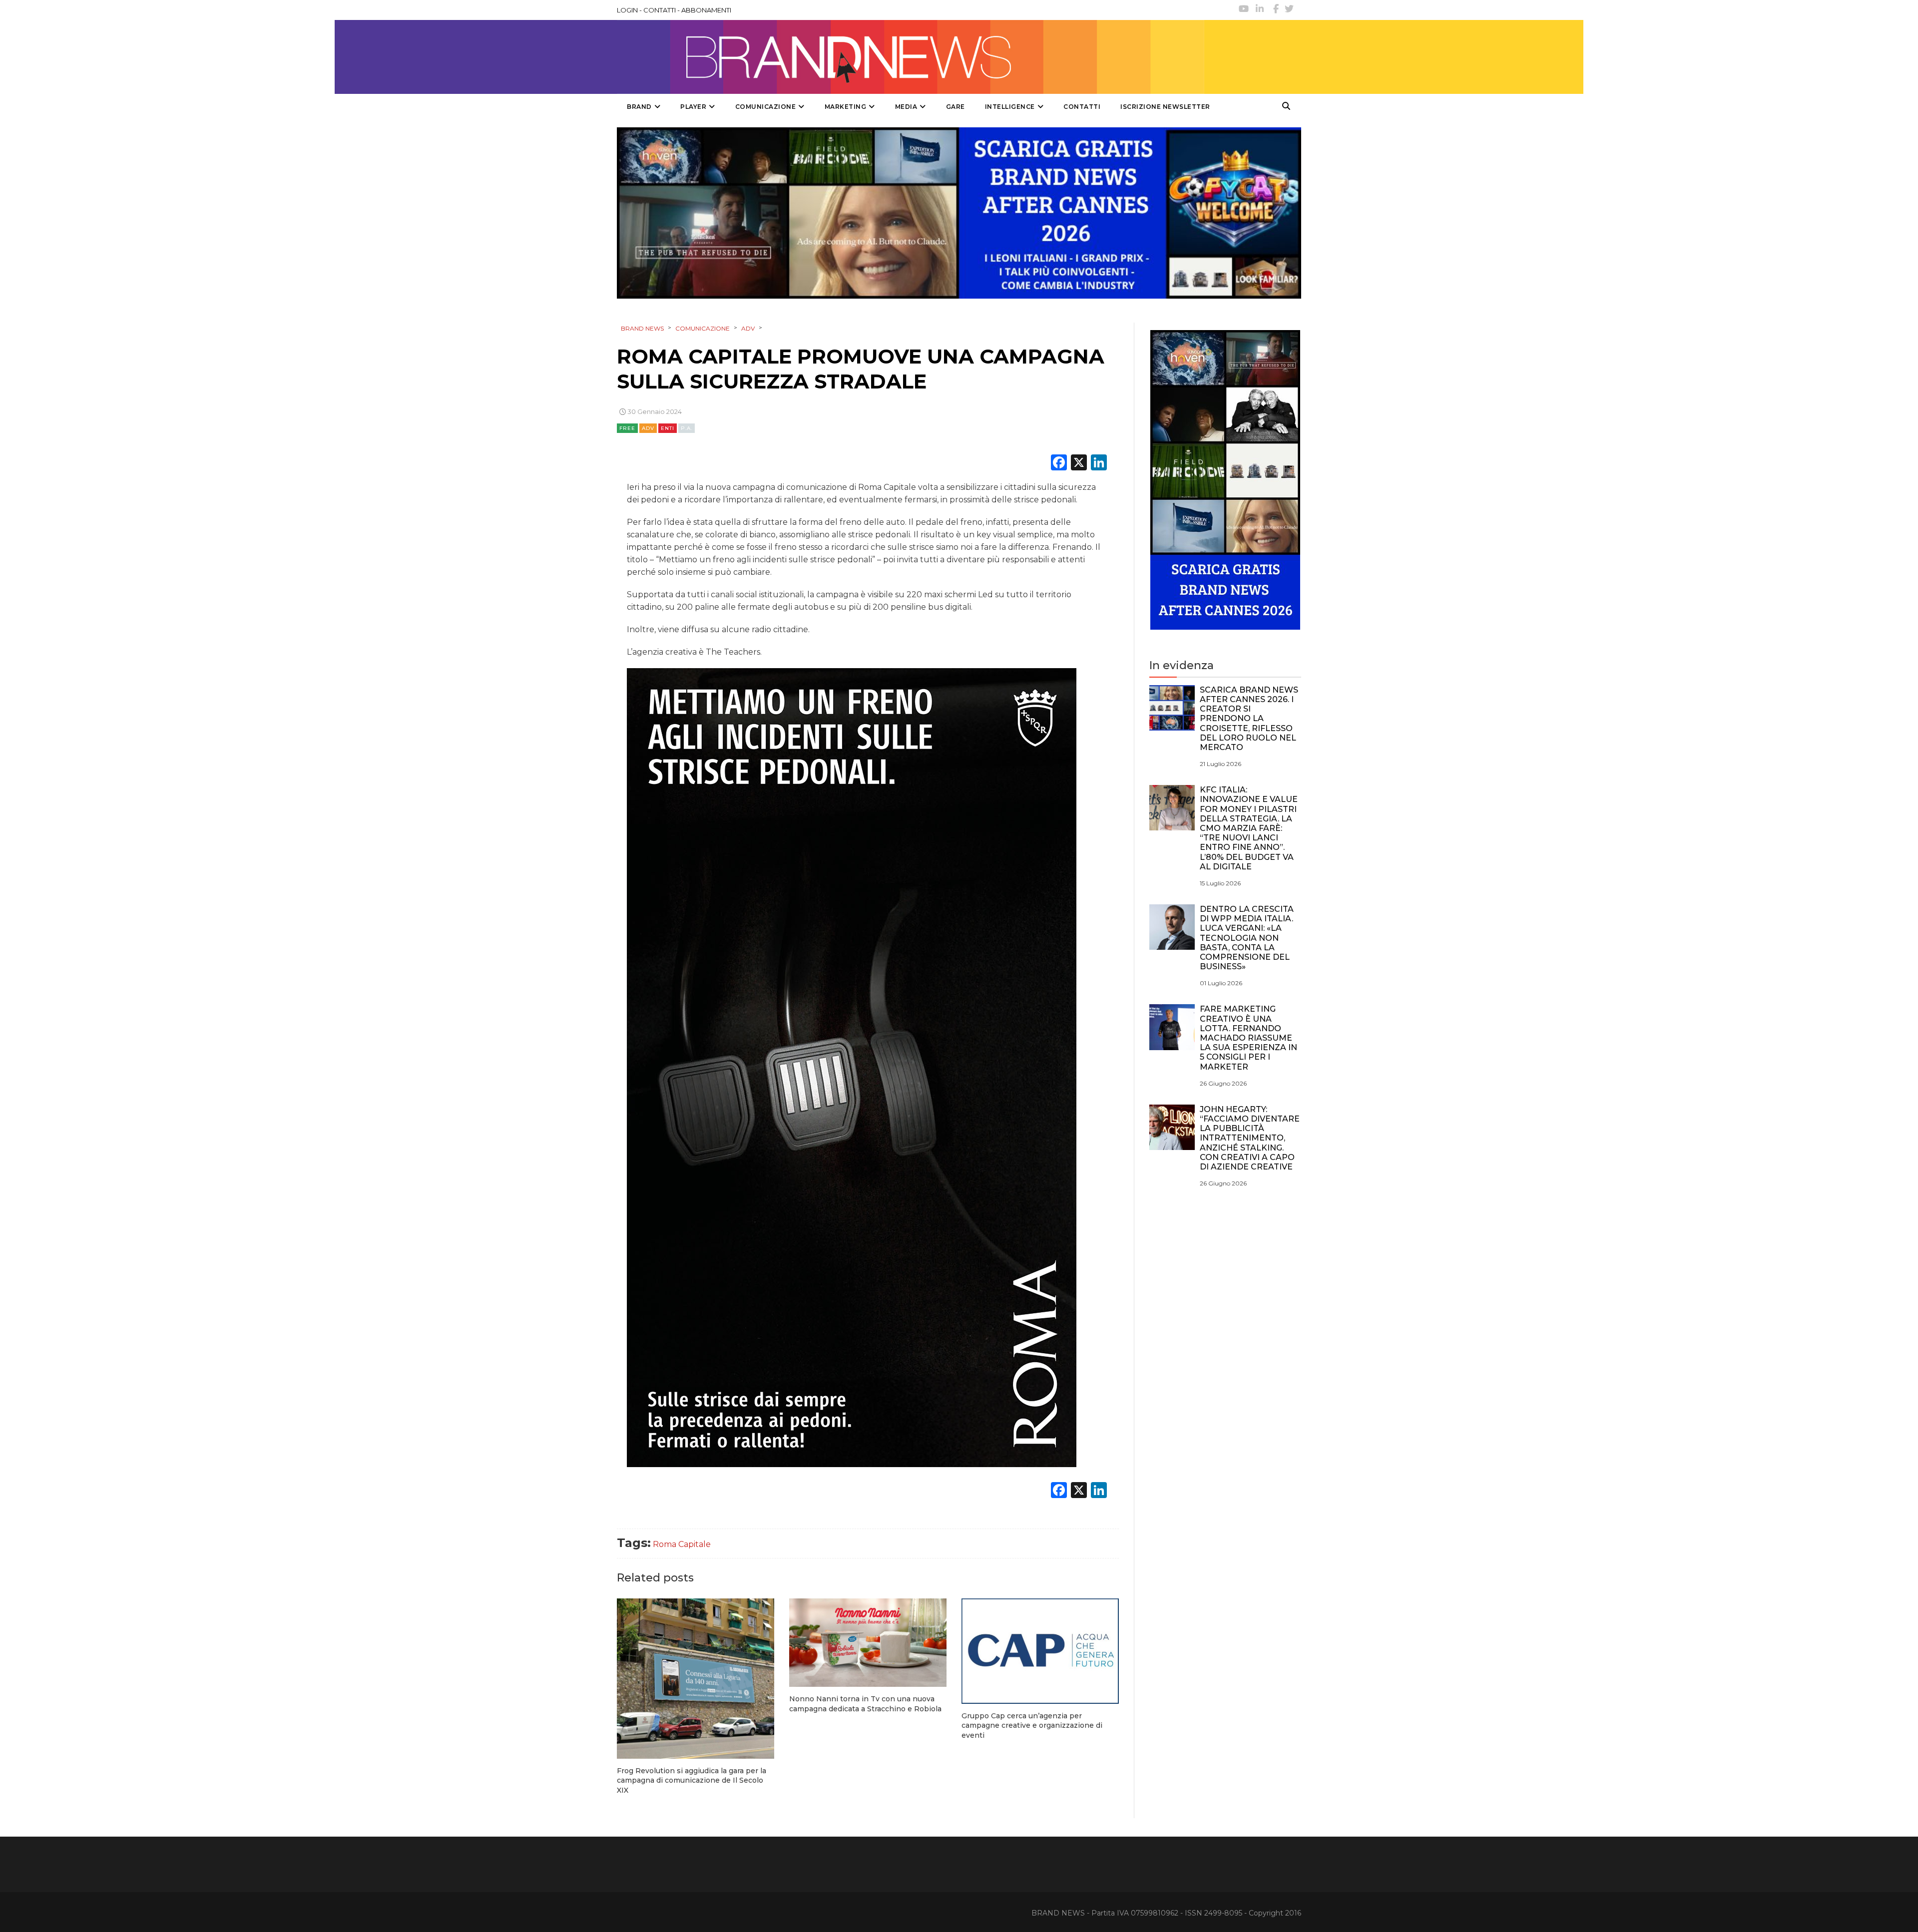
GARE (956, 107)
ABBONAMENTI (706, 10)
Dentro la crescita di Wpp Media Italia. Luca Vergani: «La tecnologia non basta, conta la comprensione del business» (1247, 938)
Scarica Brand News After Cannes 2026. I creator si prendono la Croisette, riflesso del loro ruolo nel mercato (1249, 719)
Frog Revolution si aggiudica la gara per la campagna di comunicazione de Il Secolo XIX (692, 1780)
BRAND (639, 107)
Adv (648, 428)
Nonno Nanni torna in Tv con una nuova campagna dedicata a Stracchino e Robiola (865, 1704)
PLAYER (693, 107)
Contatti (1082, 107)
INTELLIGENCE (1010, 107)
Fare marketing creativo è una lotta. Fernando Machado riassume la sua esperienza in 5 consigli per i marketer (1248, 1038)
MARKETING (846, 107)
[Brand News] (911, 57)
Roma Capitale (682, 1544)
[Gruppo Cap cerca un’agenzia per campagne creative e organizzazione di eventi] (1040, 1651)
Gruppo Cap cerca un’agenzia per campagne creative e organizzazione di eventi (1032, 1726)
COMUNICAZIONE (766, 107)
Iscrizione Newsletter (1165, 107)
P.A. (687, 428)
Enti (668, 428)
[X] (1079, 464)
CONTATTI (660, 10)
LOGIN (627, 10)
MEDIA (906, 107)
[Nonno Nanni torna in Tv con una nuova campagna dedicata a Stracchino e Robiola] (868, 1643)
